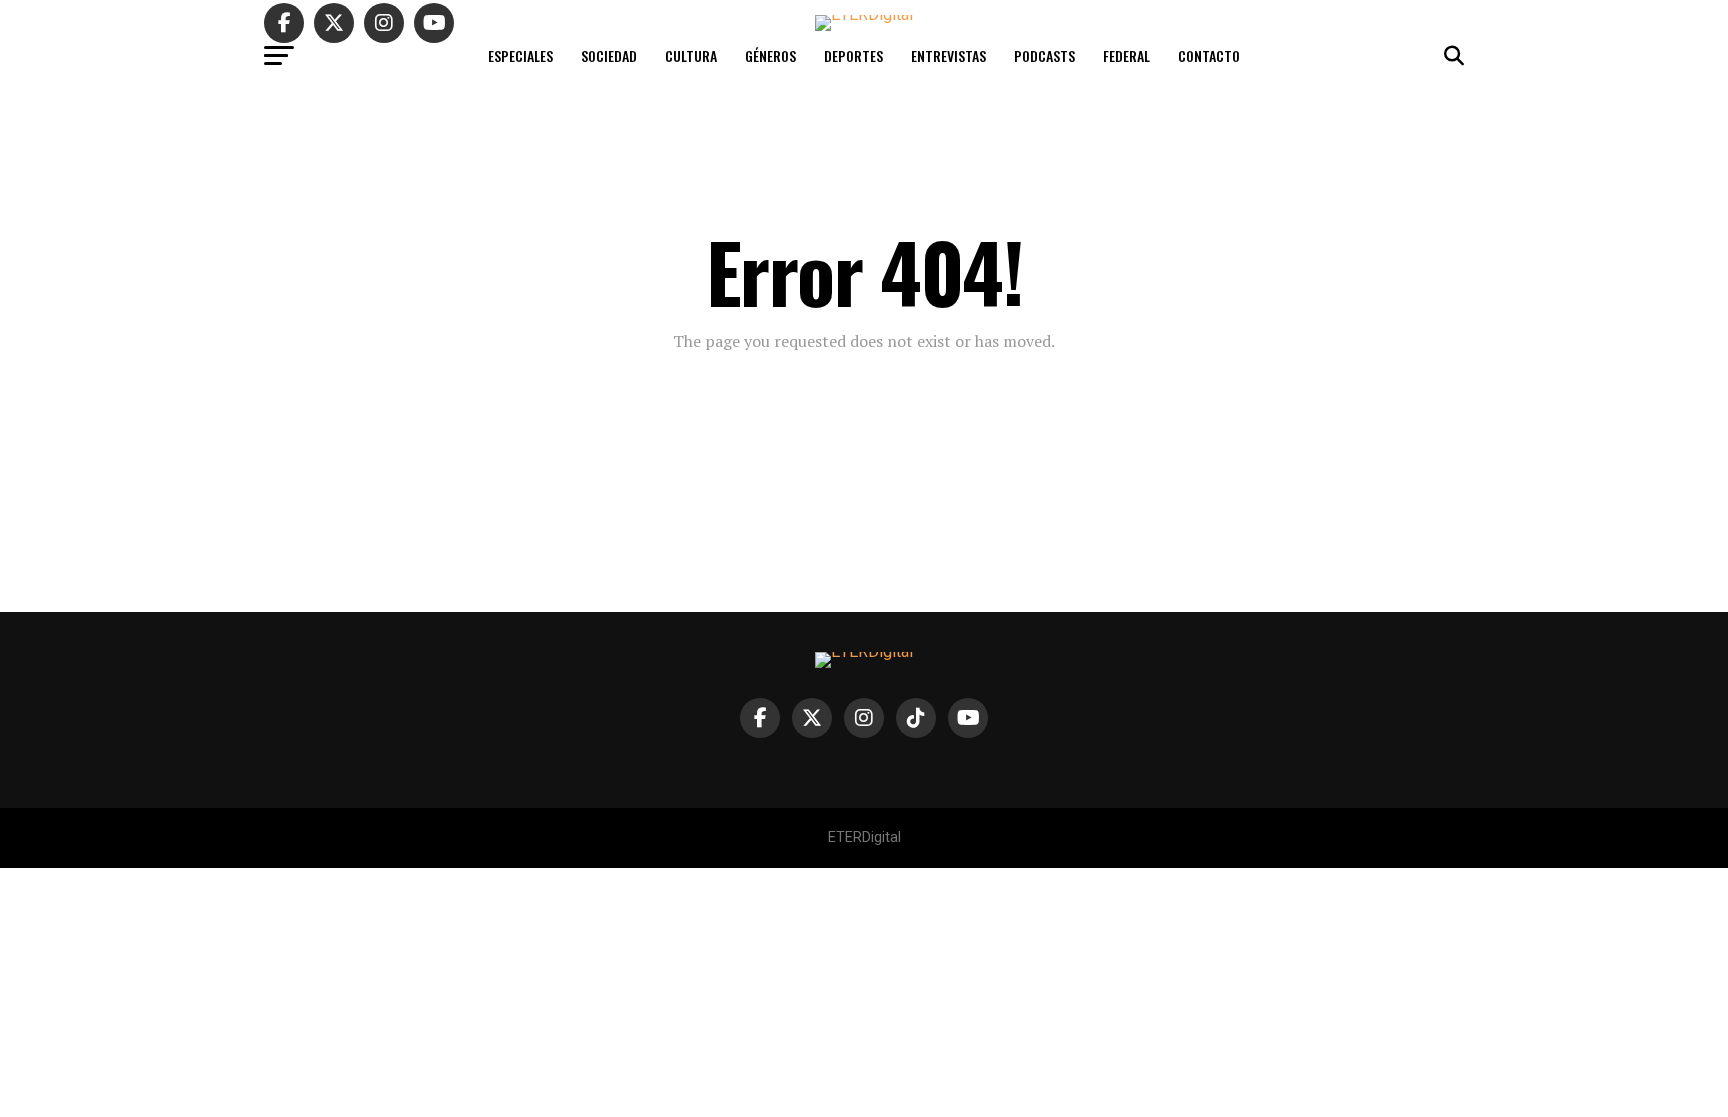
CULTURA (691, 55)
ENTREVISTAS (948, 55)
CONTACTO (1209, 55)
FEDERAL (1126, 55)
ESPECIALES (520, 55)
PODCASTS (1044, 55)
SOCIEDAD (609, 55)
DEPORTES (853, 55)
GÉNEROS (770, 55)
